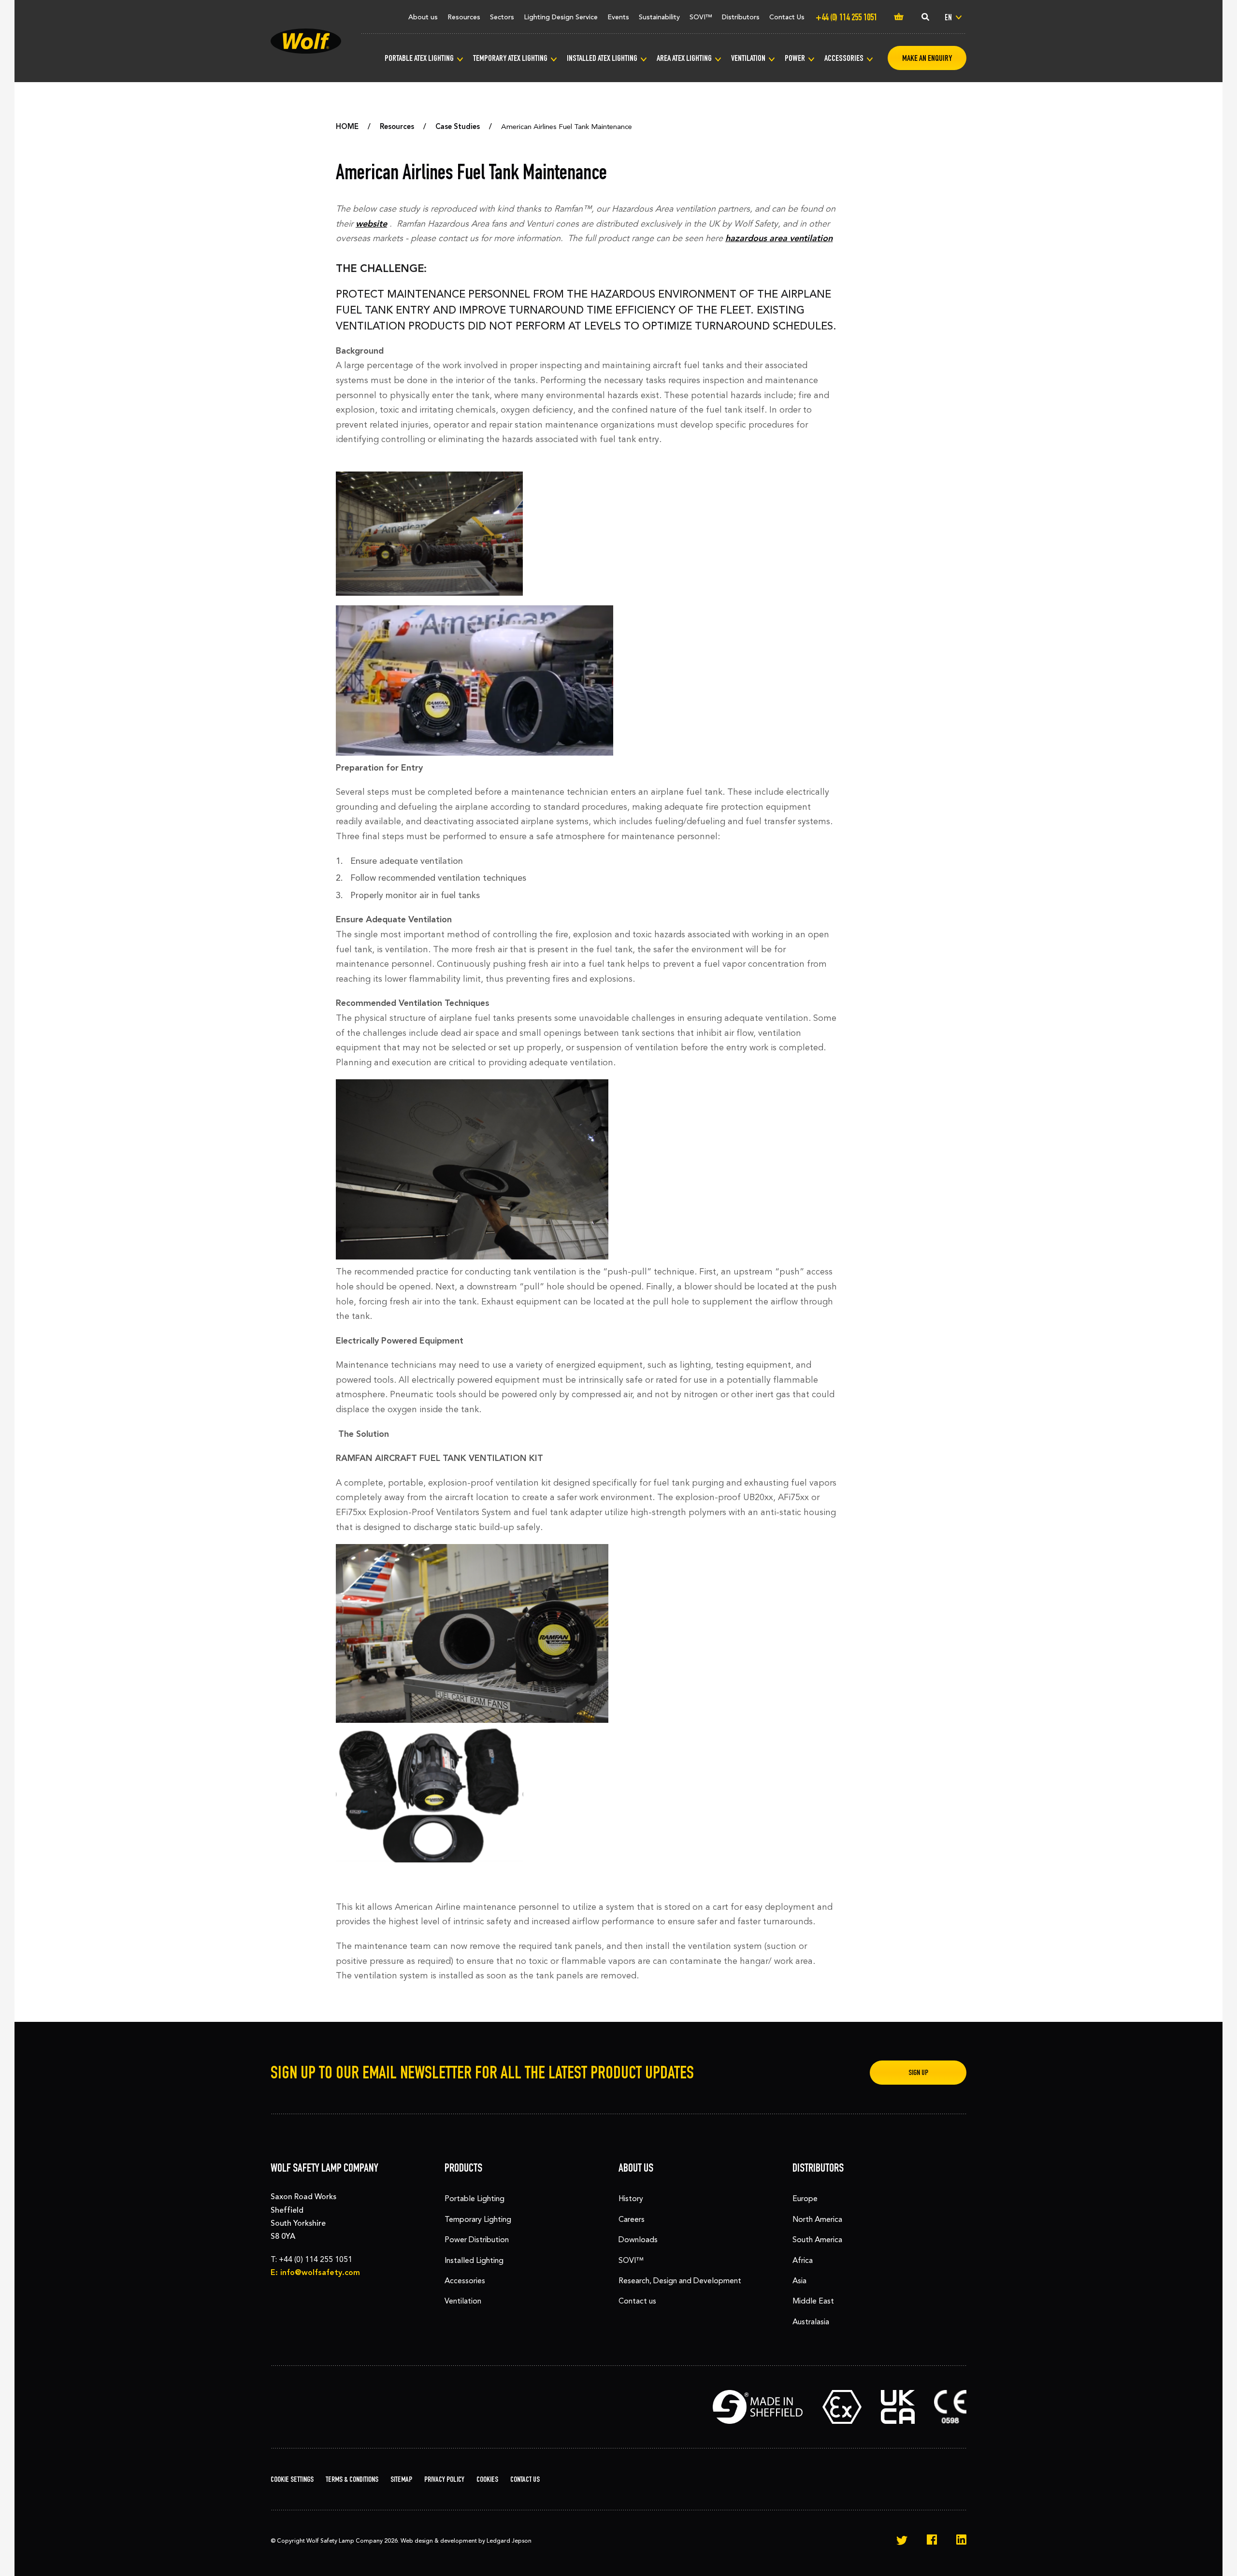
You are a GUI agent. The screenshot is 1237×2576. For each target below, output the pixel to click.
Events (618, 17)
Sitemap (401, 2479)
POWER (795, 58)
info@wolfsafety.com (320, 2272)
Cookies (487, 2479)
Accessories (465, 2281)
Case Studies (458, 127)
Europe (805, 2198)
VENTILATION (748, 58)
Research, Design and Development (680, 2281)
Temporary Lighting (478, 2219)
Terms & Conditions (352, 2479)
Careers (632, 2219)
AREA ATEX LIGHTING (684, 58)
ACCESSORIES (844, 58)
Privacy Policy (444, 2479)
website (371, 224)
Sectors (502, 17)
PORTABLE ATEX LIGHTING (419, 58)
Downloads (638, 2240)
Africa (803, 2260)
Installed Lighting (474, 2260)
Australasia (811, 2322)
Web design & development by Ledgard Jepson (466, 2541)
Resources (464, 17)
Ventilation (463, 2301)
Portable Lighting (475, 2198)
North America (817, 2219)
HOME (347, 127)
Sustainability (659, 17)
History (631, 2198)
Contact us (637, 2301)
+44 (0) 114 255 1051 (316, 2259)
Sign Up (918, 2072)
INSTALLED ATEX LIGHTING (602, 58)
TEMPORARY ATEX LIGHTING (510, 58)
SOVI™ (701, 17)
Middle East (813, 2301)
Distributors (741, 17)
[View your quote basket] (899, 17)
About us (423, 17)
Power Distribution (477, 2240)
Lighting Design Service (561, 17)
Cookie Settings (292, 2479)
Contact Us (787, 17)
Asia (799, 2281)
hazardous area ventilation (779, 238)
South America (817, 2240)
